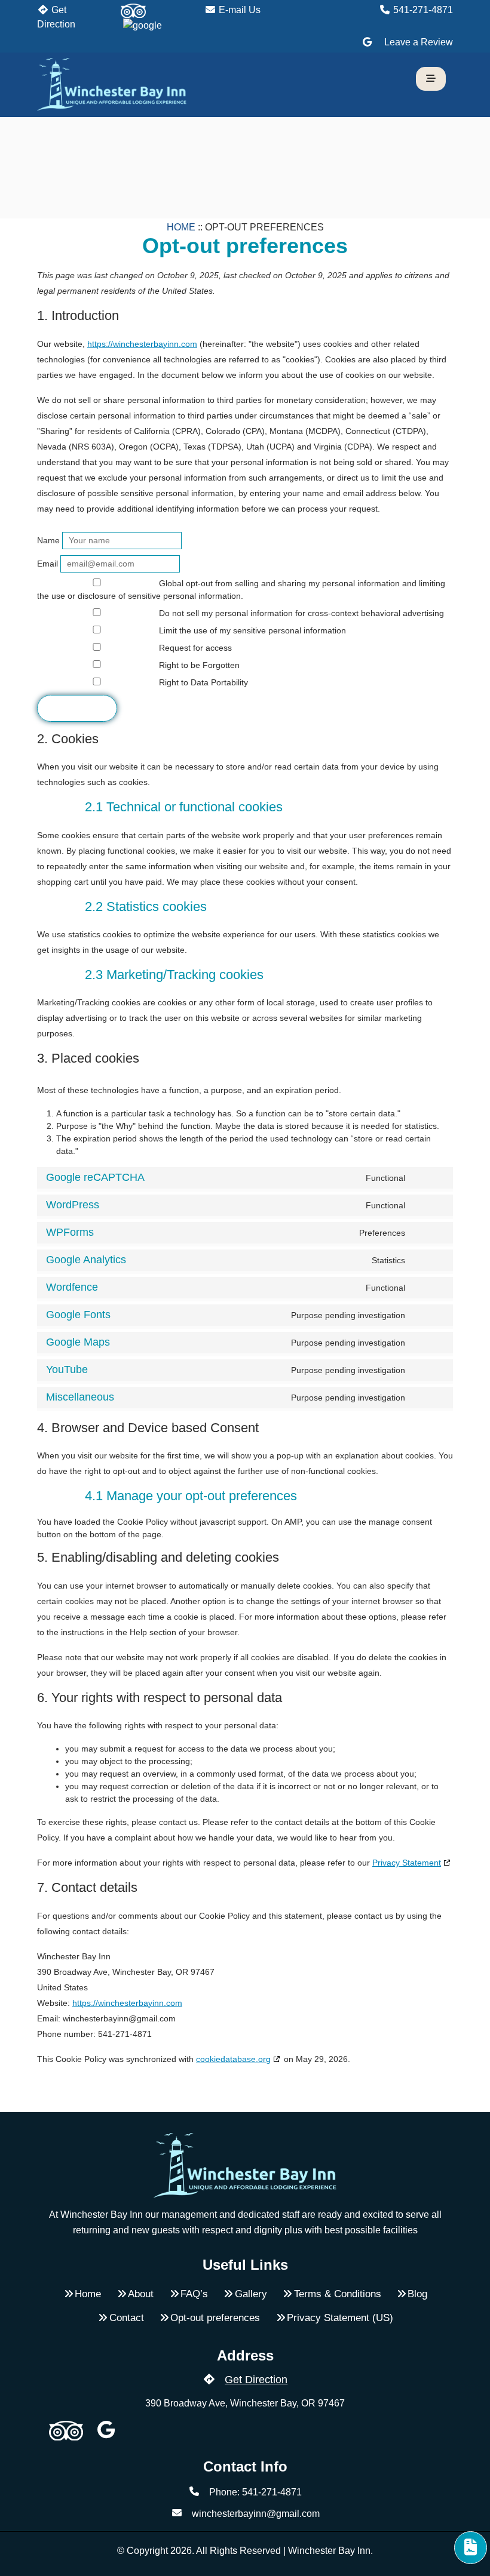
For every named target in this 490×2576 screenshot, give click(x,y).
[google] (143, 25)
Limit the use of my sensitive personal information (251, 630)
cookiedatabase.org (233, 2059)
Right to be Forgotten (198, 665)
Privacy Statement (407, 1863)
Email (48, 564)
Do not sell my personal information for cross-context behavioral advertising (300, 613)
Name (48, 540)
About (141, 2294)
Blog (417, 2294)
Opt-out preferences (215, 2318)
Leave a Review (417, 42)
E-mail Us (238, 10)
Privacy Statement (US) (340, 2318)
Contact (127, 2318)
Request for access (194, 648)
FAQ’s (194, 2294)
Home (181, 227)
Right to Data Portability (202, 682)
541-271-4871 (422, 10)
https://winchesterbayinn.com (142, 344)
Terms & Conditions (338, 2294)
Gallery (251, 2294)
